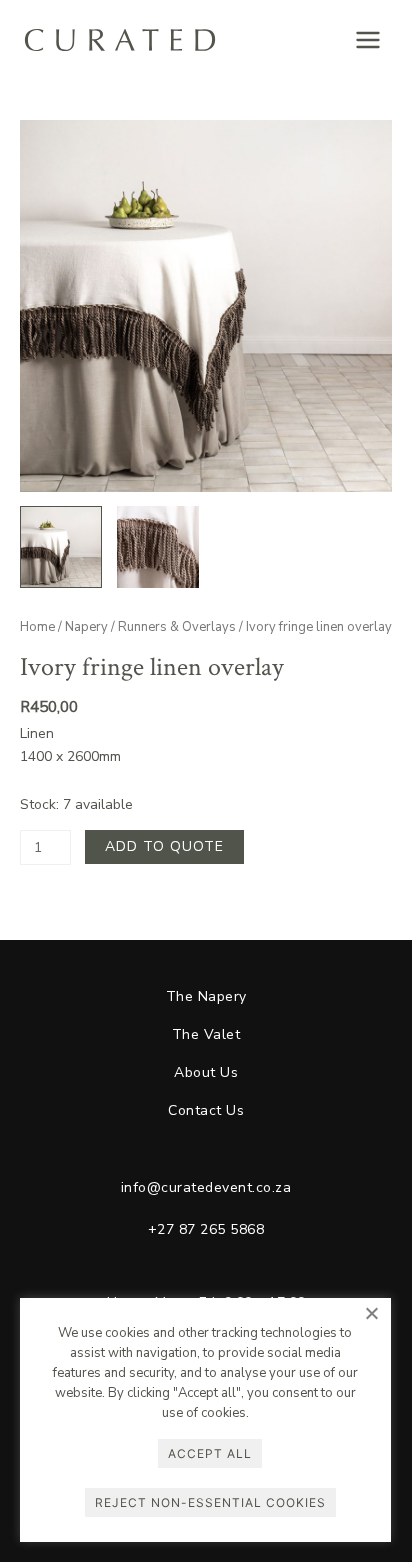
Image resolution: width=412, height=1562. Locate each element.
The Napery (206, 996)
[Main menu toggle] (368, 40)
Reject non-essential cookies (210, 1502)
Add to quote (164, 846)
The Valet (206, 1034)
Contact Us (206, 1110)
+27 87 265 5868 (206, 1229)
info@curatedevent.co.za (206, 1187)
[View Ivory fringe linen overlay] (61, 547)
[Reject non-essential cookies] (371, 1313)
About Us (206, 1072)
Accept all (210, 1453)
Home (37, 627)
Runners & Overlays (177, 627)
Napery (86, 627)
